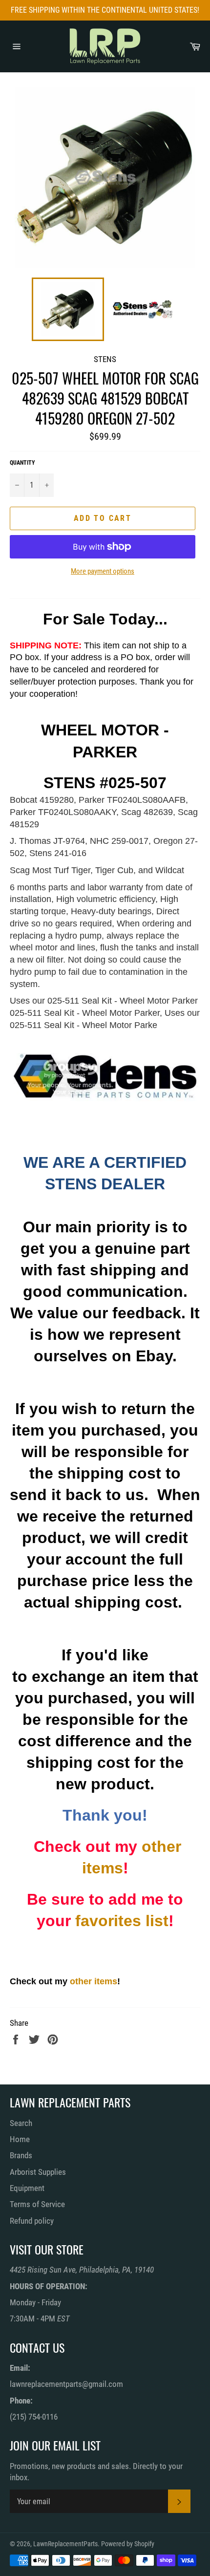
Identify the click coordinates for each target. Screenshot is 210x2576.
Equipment (27, 2188)
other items (94, 1981)
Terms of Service (37, 2204)
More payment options (103, 571)
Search (21, 2123)
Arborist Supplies (38, 2172)
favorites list (122, 1921)
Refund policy (32, 2221)
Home (20, 2139)
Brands (21, 2155)
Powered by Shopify (128, 2544)
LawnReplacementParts (65, 2544)
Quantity (22, 463)
